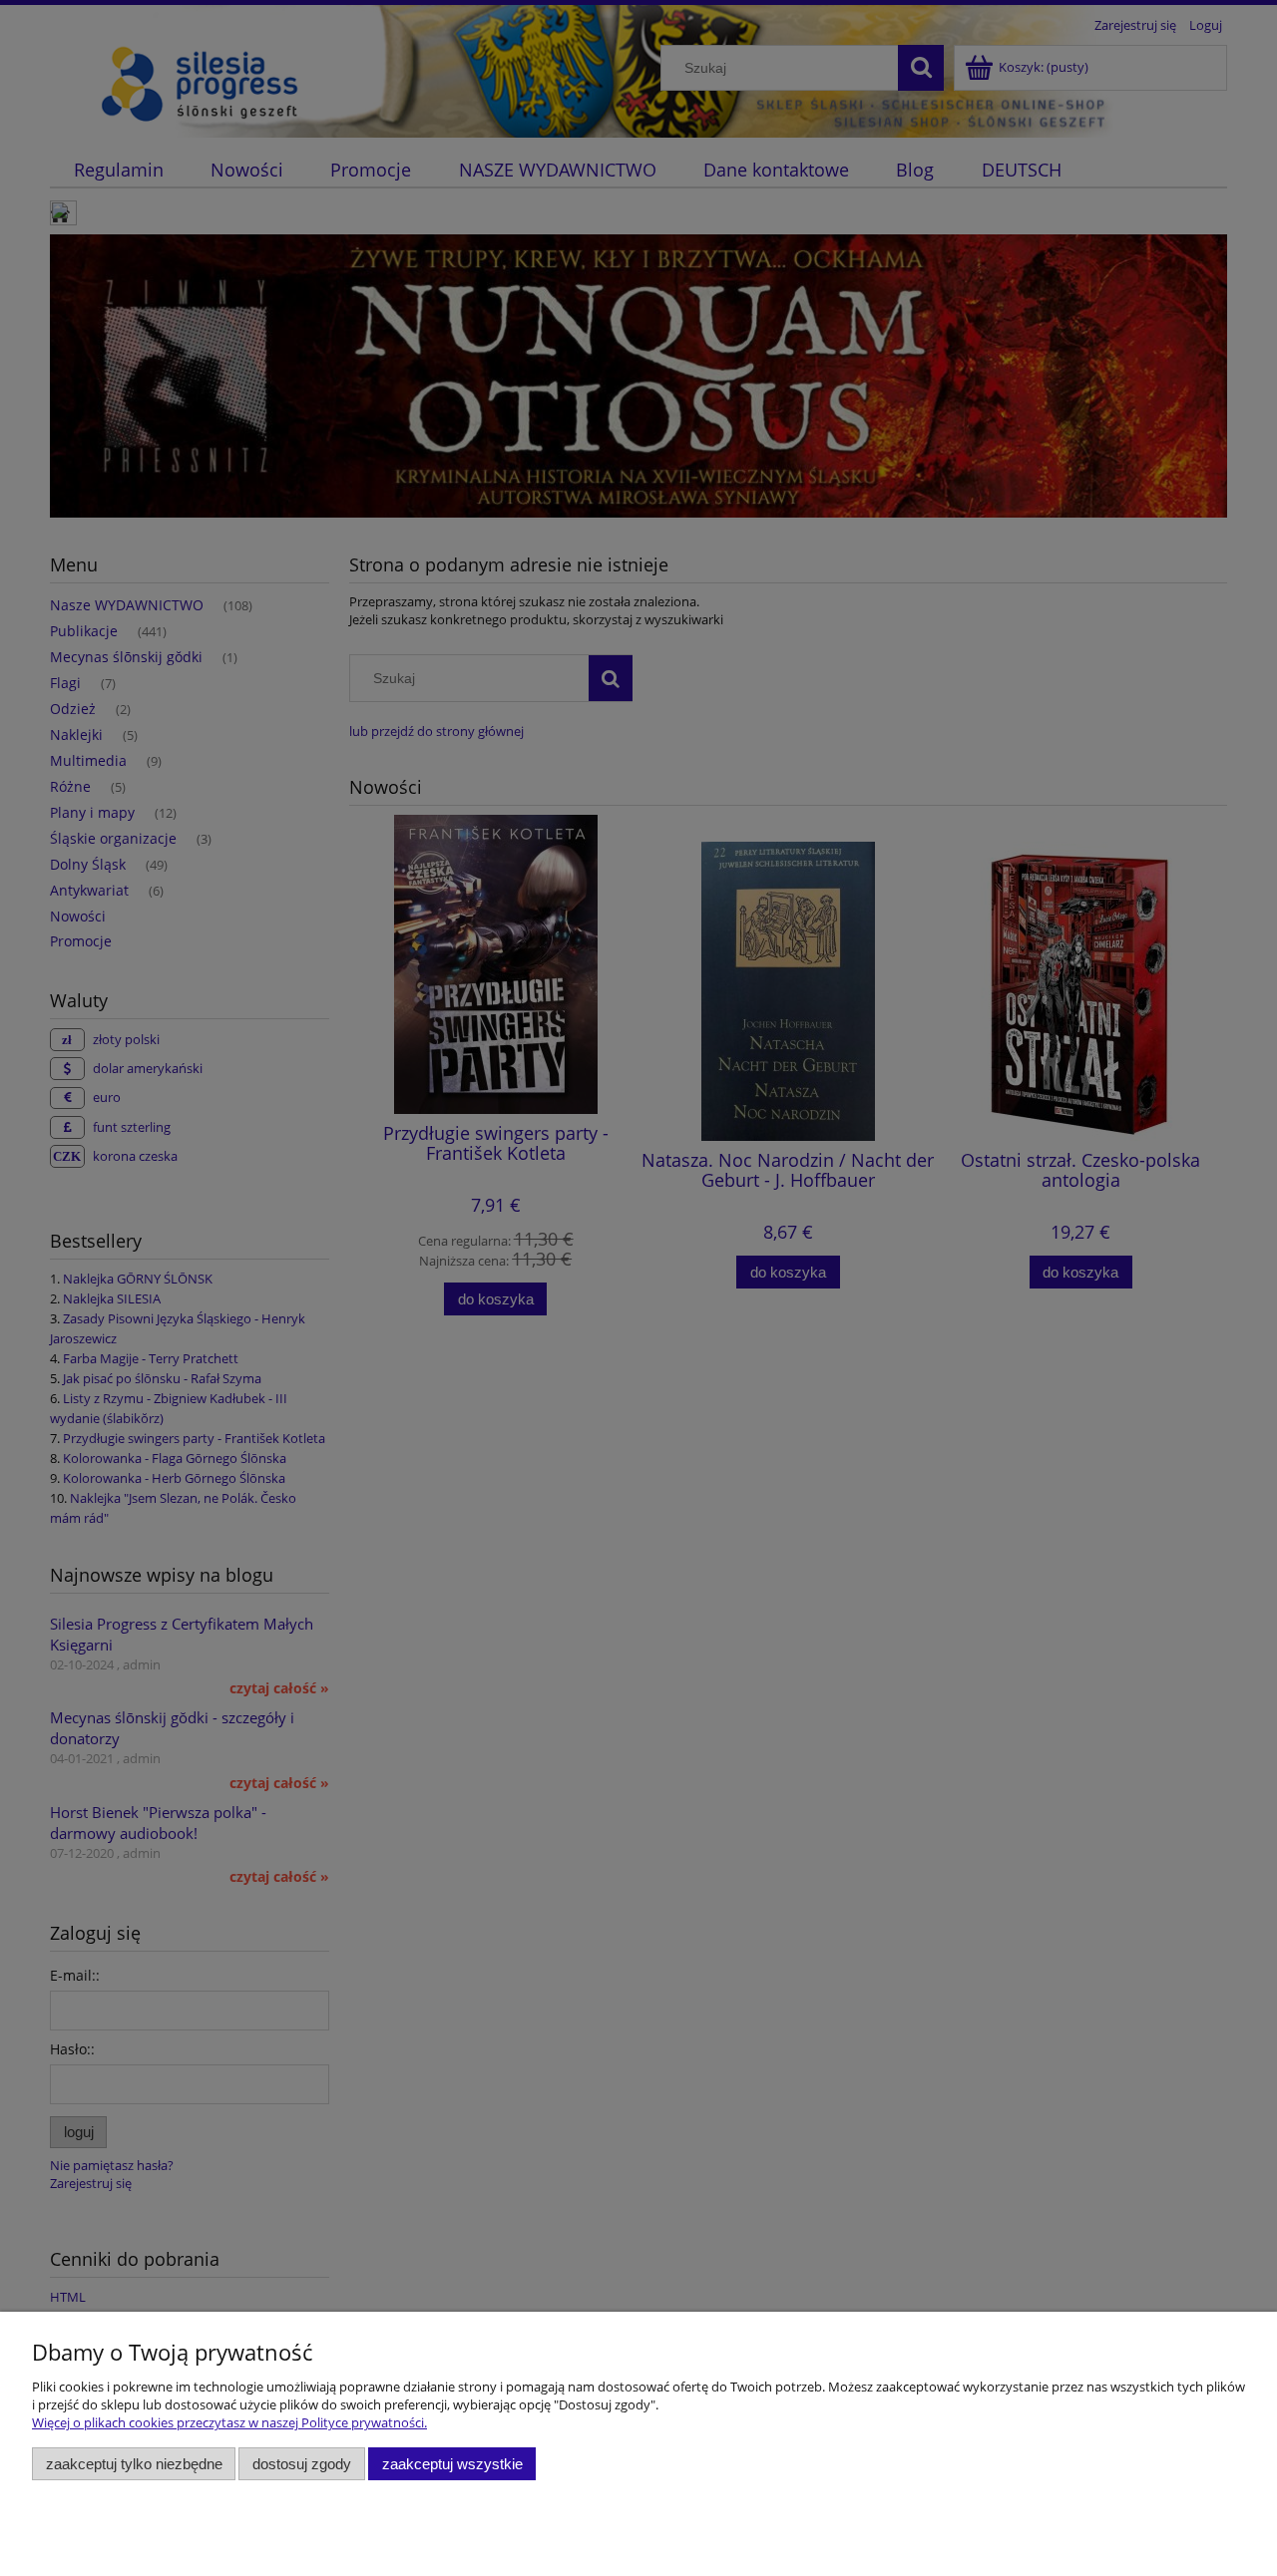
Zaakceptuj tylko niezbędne (134, 2464)
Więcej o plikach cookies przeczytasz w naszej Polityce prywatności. (229, 2422)
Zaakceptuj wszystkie (452, 2464)
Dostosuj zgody (302, 2464)
